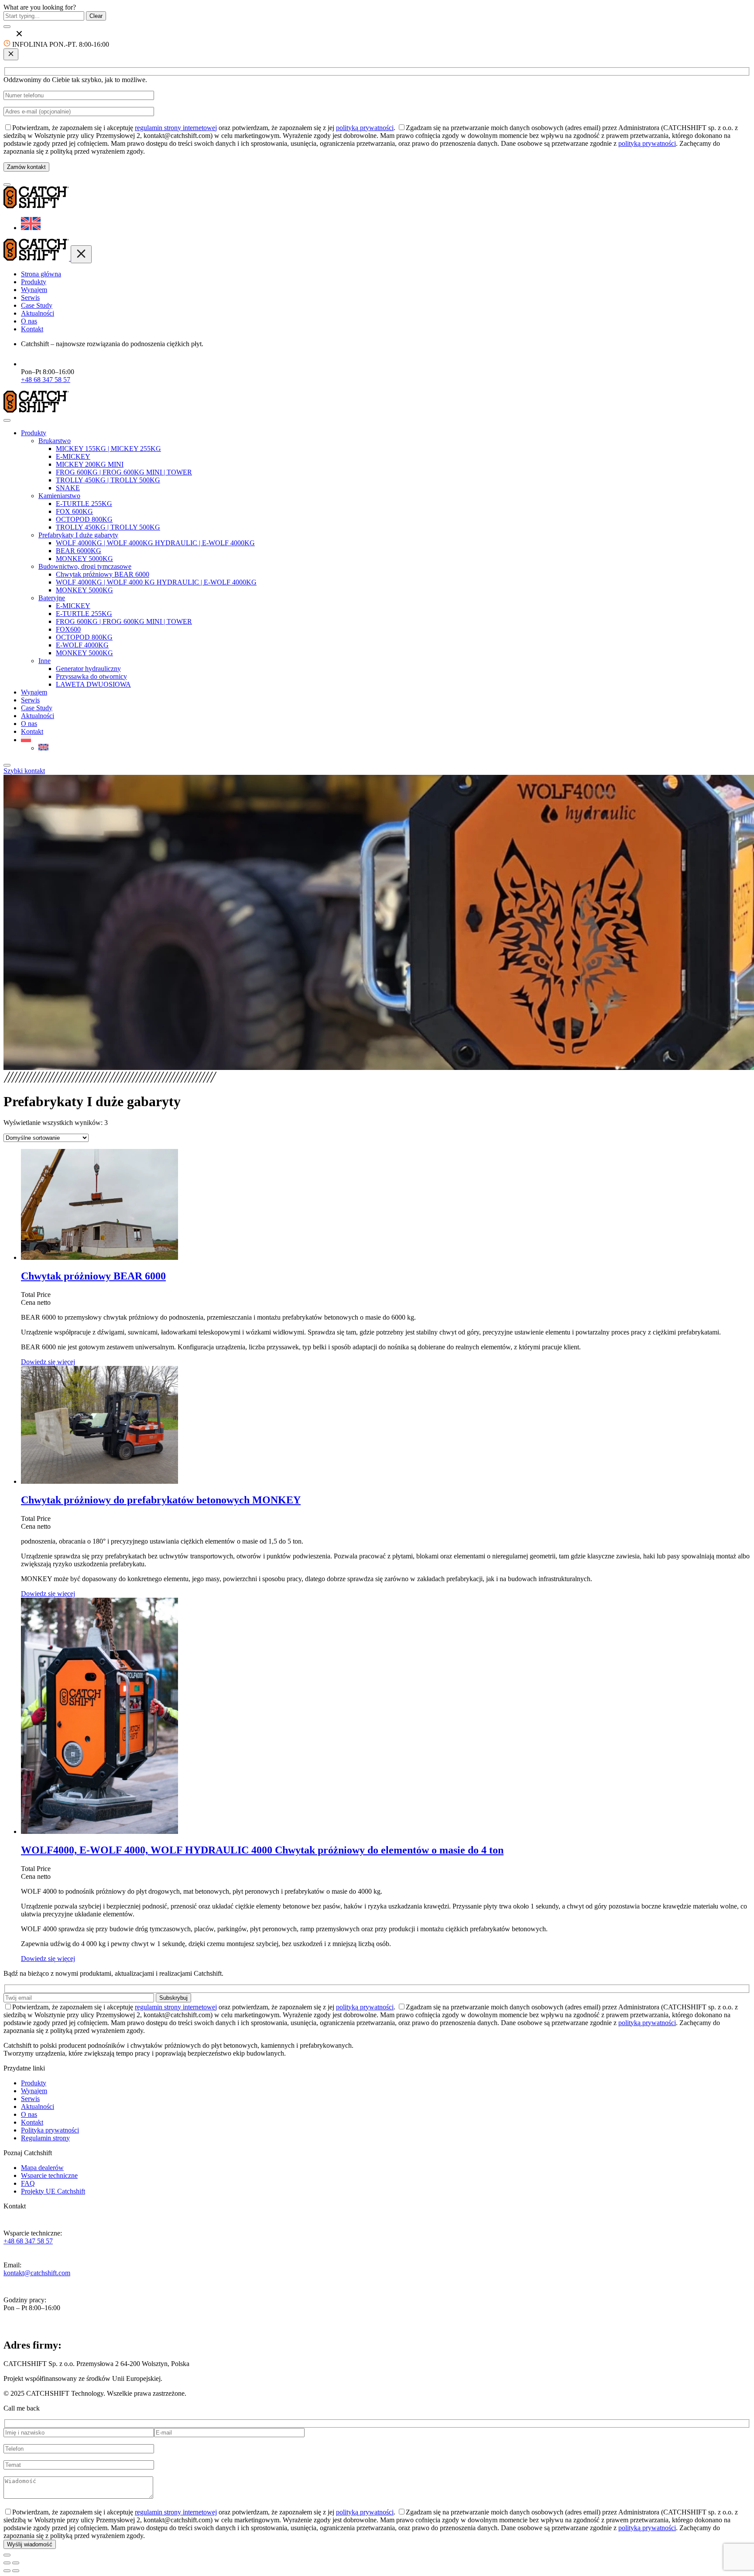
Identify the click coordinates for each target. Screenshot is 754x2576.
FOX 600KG (74, 511)
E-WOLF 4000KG (82, 645)
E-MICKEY (73, 456)
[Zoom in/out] (16, 2563)
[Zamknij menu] (81, 254)
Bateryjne (52, 598)
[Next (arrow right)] (16, 2571)
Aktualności (38, 313)
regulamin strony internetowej (176, 128)
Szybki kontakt (24, 771)
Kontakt (32, 329)
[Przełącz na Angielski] (31, 228)
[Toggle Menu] (7, 420)
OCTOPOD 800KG (84, 519)
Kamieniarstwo (59, 496)
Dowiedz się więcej (48, 1362)
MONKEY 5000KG (84, 559)
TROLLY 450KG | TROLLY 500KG (108, 480)
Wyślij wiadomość (30, 2544)
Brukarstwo (55, 441)
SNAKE (68, 488)
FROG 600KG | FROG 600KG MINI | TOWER (124, 472)
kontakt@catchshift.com (37, 2273)
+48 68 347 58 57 (46, 380)
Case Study (37, 305)
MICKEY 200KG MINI (90, 464)
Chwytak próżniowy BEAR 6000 (103, 574)
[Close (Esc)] (7, 2563)
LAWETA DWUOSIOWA (93, 684)
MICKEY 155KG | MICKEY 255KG (108, 449)
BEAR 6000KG (79, 551)
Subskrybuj (173, 1998)
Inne (45, 661)
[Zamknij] (11, 54)
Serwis (30, 297)
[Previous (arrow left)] (7, 2571)
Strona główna (41, 274)
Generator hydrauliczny (88, 669)
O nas (29, 321)
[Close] (7, 765)
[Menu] (7, 185)
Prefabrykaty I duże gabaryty (78, 535)
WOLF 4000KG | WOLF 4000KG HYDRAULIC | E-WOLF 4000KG (155, 543)
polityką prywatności (365, 128)
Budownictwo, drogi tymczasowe (85, 566)
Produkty (34, 282)
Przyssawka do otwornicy (91, 676)
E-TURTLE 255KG (84, 504)
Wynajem (34, 290)
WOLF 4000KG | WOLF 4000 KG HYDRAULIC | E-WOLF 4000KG (156, 582)
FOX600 (68, 629)
